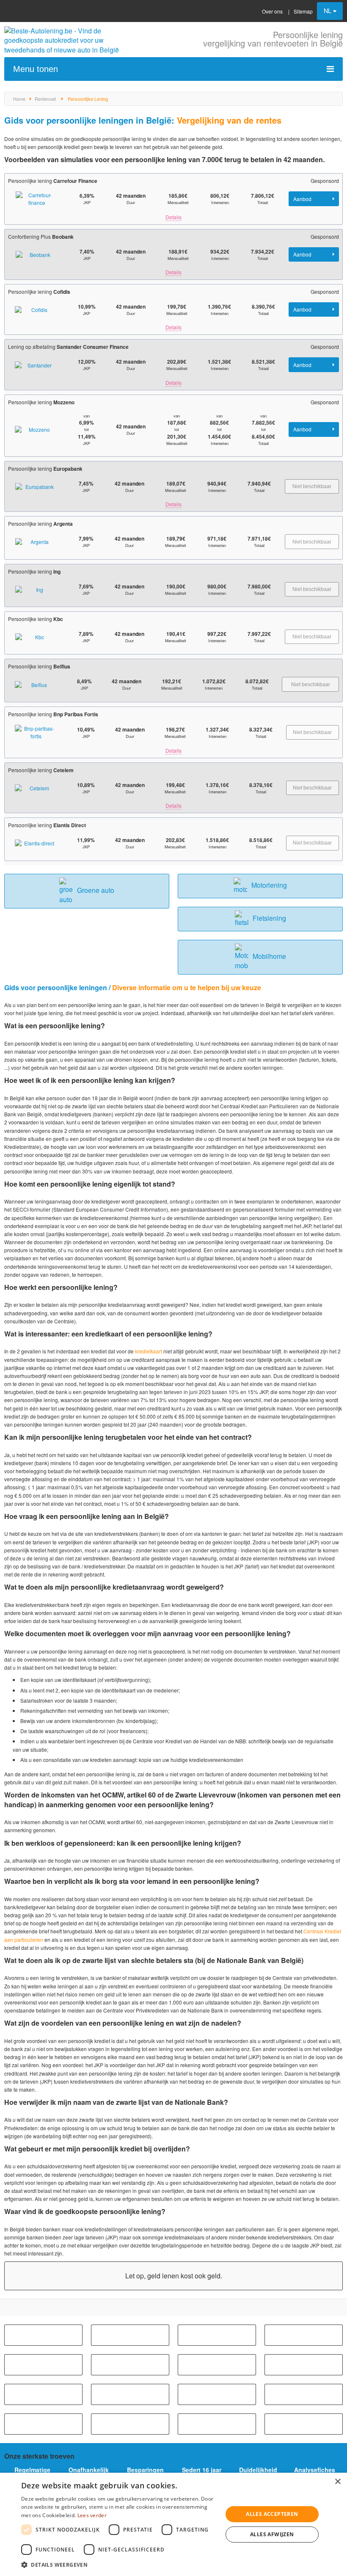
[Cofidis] (304, 2365)
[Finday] (43, 2424)
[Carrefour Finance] (43, 2365)
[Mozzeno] (217, 2424)
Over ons (272, 11)
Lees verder (92, 2515)
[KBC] (130, 2365)
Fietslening (269, 918)
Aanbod (303, 199)
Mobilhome (269, 956)
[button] (119, 2565)
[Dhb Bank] (130, 2394)
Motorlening (269, 885)
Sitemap (303, 11)
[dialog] (173, 2524)
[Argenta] (43, 2335)
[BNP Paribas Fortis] (304, 2335)
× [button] (337, 2482)
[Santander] (304, 2424)
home (19, 99)
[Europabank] (304, 2394)
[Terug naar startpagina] (63, 40)
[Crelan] (43, 2394)
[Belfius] (130, 2335)
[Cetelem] (217, 2365)
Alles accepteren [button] (272, 2514)
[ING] (130, 2424)
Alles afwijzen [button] (272, 2534)
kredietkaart (149, 1351)
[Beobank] (217, 2335)
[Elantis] (217, 2394)
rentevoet (45, 99)
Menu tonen (36, 69)
